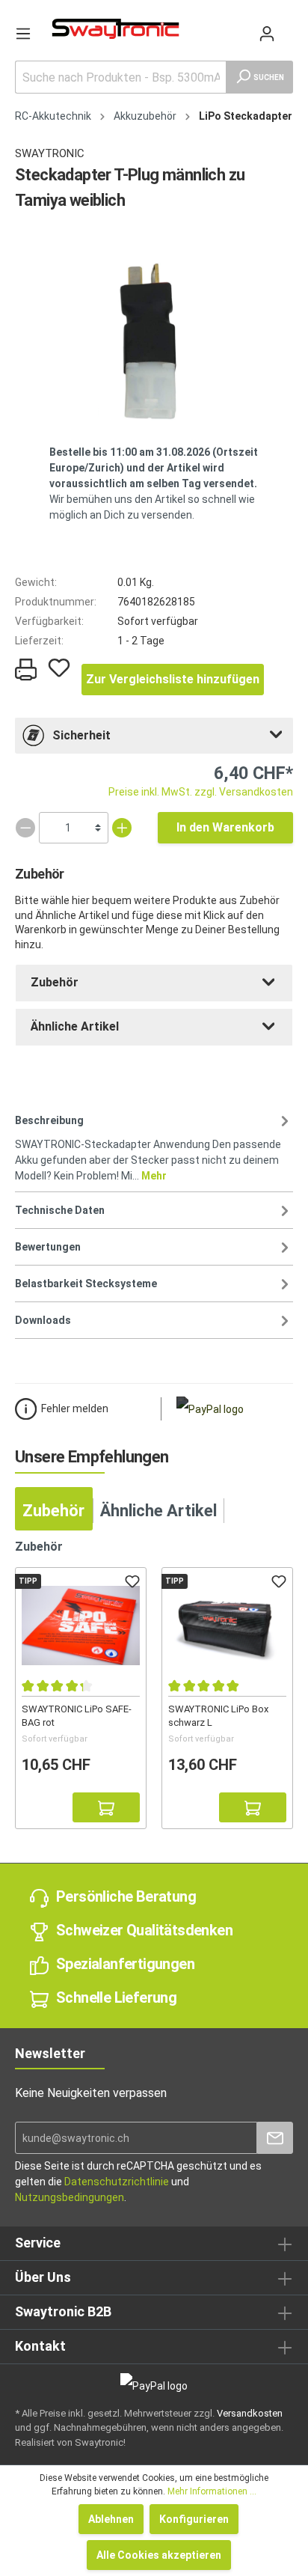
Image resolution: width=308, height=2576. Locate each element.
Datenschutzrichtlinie (117, 2182)
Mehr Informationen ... (212, 2491)
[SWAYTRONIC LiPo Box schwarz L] (227, 1626)
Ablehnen (111, 2519)
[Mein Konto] (267, 34)
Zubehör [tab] (53, 1511)
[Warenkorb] (287, 26)
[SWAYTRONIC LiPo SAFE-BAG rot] (81, 1626)
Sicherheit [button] (81, 735)
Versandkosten (250, 2413)
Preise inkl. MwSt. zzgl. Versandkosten (201, 792)
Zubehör (55, 982)
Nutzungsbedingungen (70, 2197)
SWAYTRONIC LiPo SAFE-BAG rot (77, 1715)
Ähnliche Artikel (75, 1026)
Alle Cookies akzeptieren (159, 2555)
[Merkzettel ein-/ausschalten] (59, 668)
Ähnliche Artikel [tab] (158, 1511)
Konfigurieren (194, 2519)
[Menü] (23, 34)
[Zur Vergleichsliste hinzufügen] (37, 1807)
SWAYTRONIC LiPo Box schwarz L (218, 1715)
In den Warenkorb (225, 827)
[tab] (154, 736)
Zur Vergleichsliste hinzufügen (173, 679)
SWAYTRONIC (50, 153)
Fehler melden (75, 1408)
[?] (106, 1807)
